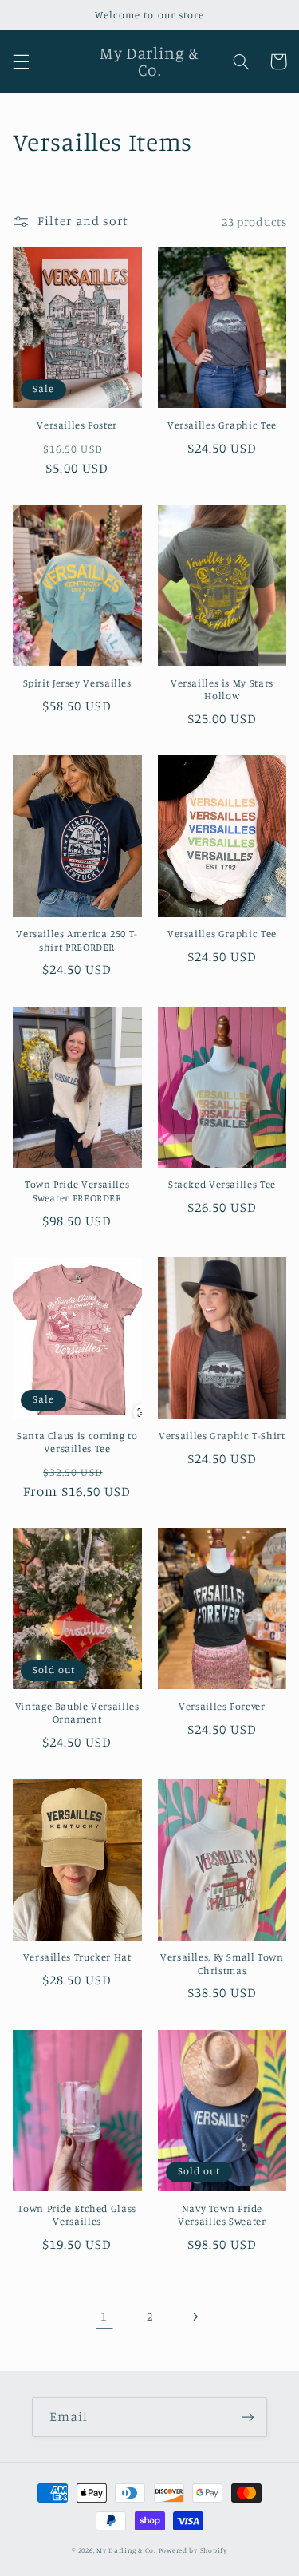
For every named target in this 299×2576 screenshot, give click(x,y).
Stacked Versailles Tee (222, 1184)
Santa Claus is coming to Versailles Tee (77, 1442)
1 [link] (104, 2316)
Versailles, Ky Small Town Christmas (222, 1963)
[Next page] (195, 2317)
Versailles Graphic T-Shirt (222, 1436)
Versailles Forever (222, 1706)
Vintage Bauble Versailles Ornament (77, 1713)
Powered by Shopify (193, 2550)
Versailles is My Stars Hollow (222, 689)
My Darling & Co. (128, 2550)
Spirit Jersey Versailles (77, 683)
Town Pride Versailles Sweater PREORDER (77, 1191)
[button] (21, 61)
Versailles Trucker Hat (77, 1957)
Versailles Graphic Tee (222, 425)
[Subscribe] (248, 2417)
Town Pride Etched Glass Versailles (77, 2215)
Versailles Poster (77, 425)
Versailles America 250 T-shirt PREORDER (77, 940)
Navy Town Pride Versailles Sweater (222, 2215)
